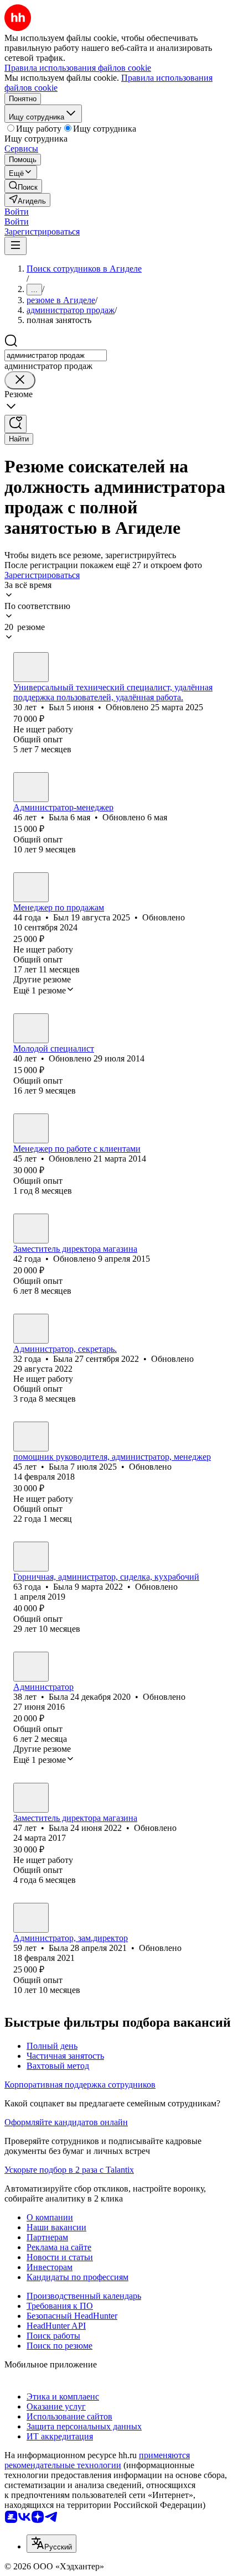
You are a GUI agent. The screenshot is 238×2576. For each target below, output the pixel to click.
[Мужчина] (31, 667)
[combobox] (56, 355)
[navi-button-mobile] (15, 246)
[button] (17, 212)
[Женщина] (31, 787)
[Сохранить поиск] (15, 424)
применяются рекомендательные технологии (97, 2460)
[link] (23, 186)
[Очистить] (20, 380)
